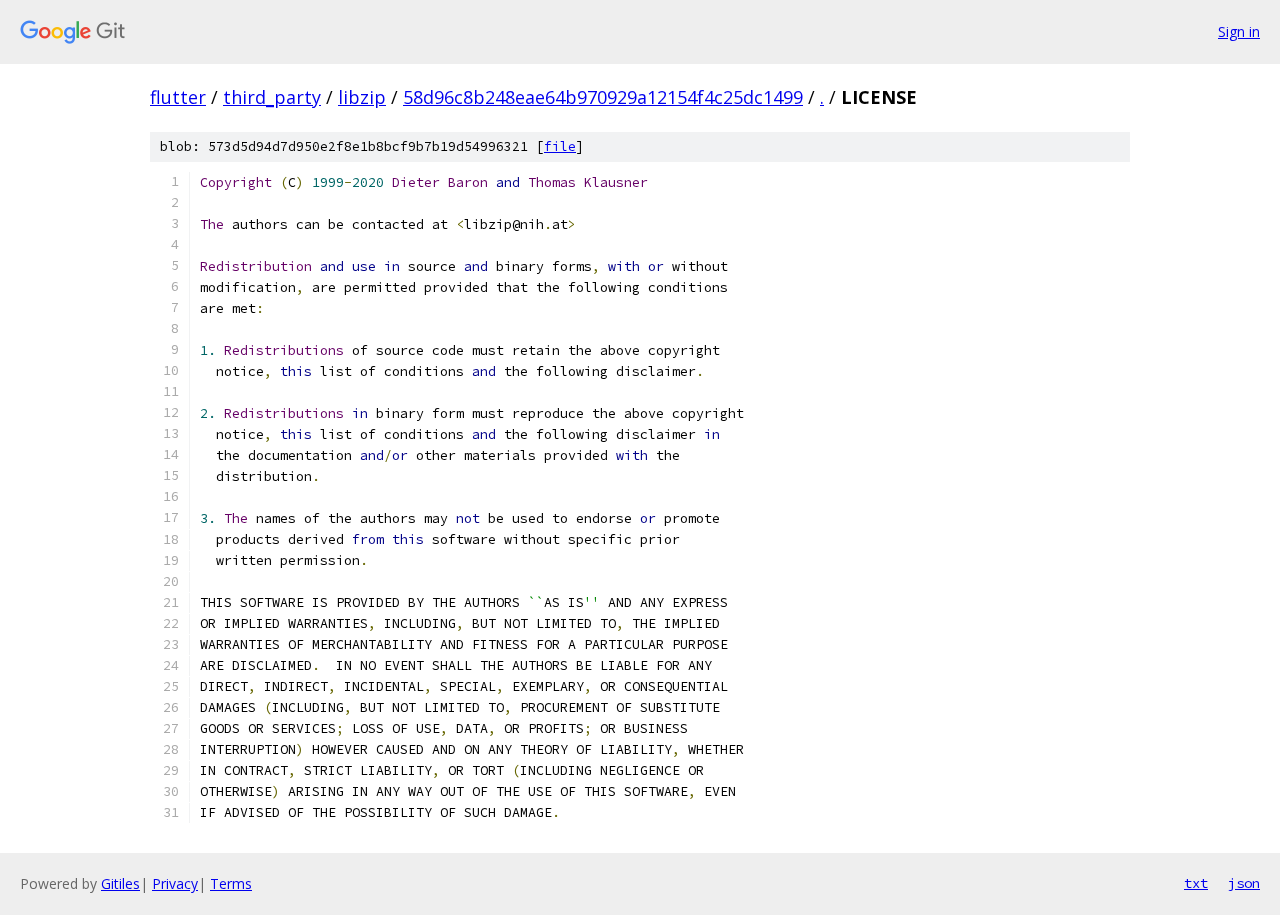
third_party (272, 97)
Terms (231, 883)
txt (1196, 883)
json (1244, 883)
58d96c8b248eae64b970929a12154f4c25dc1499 (603, 97)
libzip (362, 97)
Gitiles (120, 883)
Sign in (1239, 31)
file (560, 146)
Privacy (175, 883)
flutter (178, 97)
